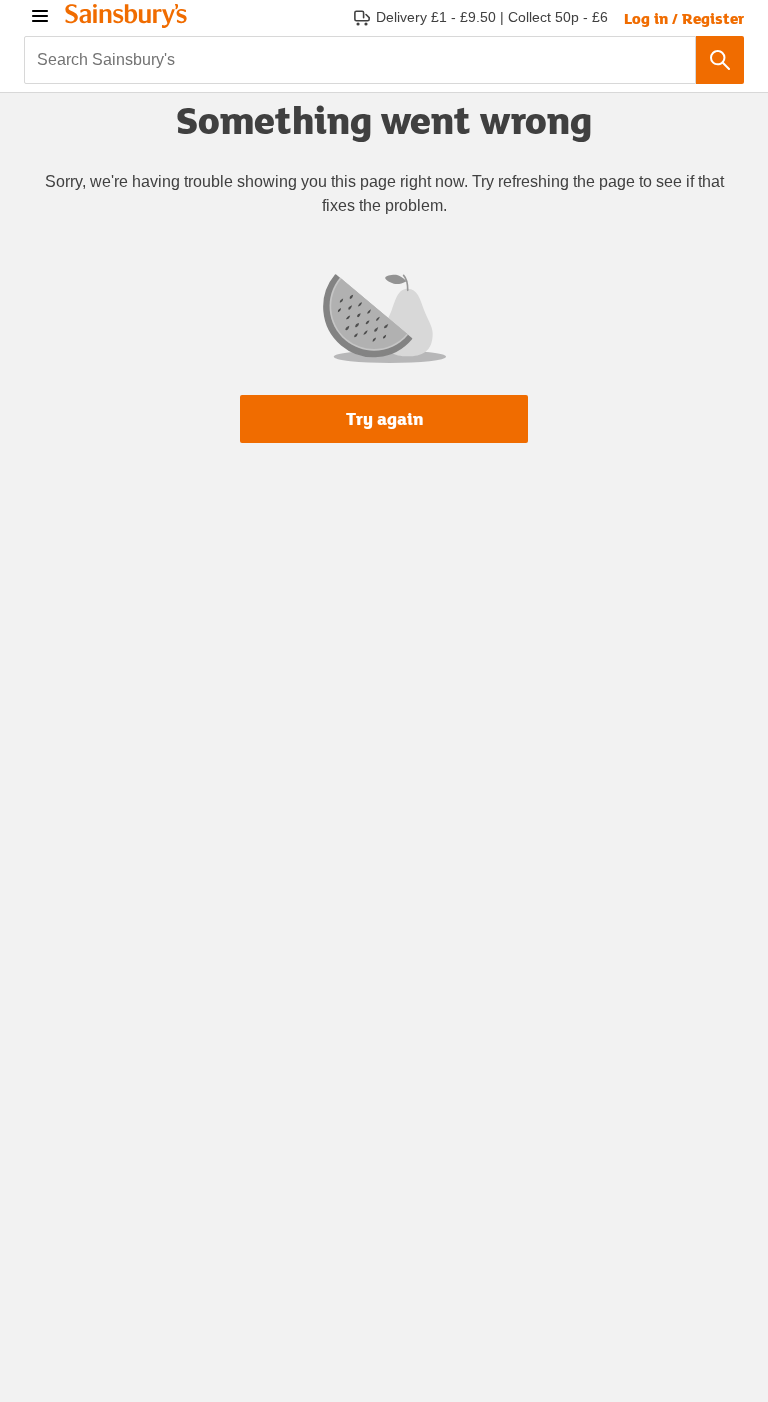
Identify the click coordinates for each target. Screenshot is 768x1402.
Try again (384, 418)
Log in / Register (684, 18)
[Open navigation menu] (40, 16)
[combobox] (360, 60)
